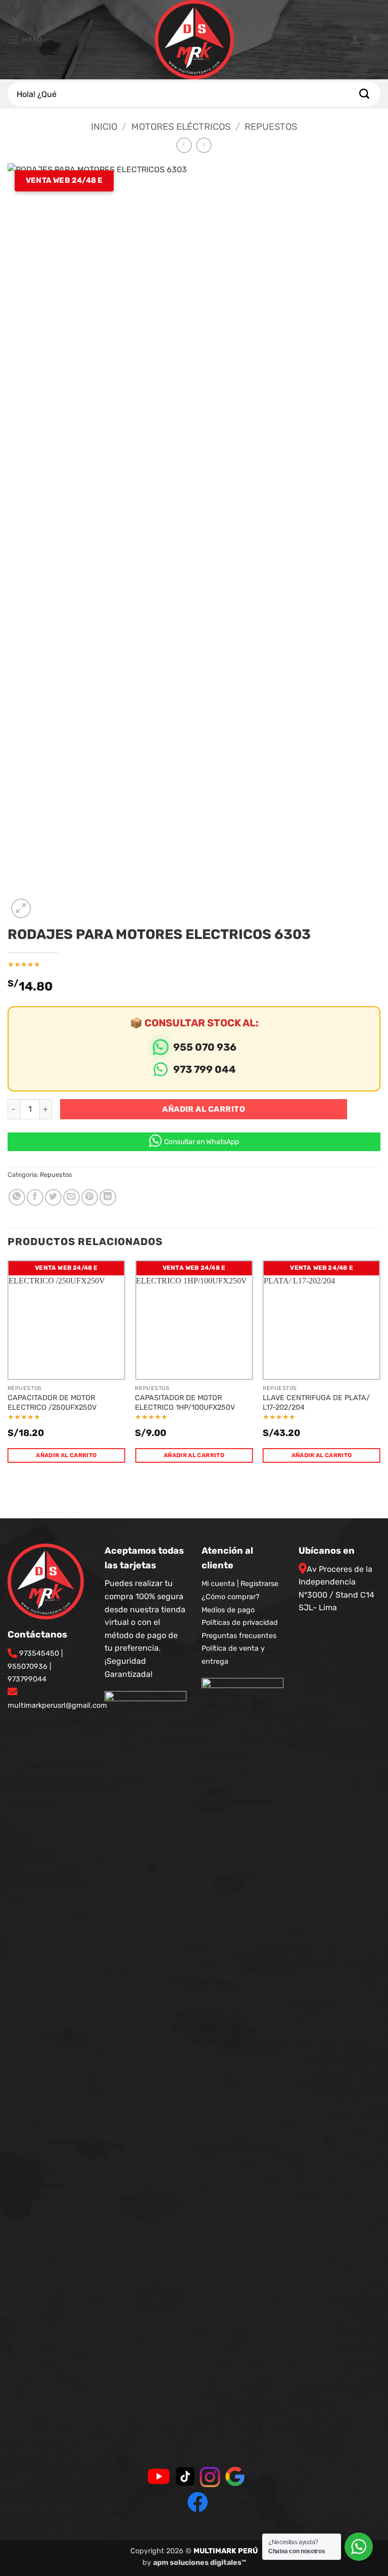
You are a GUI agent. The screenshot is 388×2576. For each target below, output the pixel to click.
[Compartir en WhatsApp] (17, 1197)
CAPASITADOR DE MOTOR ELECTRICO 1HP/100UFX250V (185, 1403)
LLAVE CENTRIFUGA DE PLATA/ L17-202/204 (316, 1403)
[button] (25, 40)
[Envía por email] (71, 1197)
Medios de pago (228, 1610)
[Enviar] (364, 94)
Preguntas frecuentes (239, 1636)
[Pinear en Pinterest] (90, 1197)
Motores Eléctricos (181, 127)
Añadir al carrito (204, 1109)
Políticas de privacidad (240, 1623)
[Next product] (184, 145)
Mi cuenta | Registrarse (240, 1584)
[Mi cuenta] (355, 40)
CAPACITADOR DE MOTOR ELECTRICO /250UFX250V (52, 1403)
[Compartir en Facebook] (35, 1197)
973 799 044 (205, 1069)
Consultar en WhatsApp (202, 1142)
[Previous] (8, 1371)
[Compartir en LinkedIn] (108, 1197)
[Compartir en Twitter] (53, 1197)
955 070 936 (205, 1047)
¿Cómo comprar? (231, 1597)
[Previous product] (204, 145)
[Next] (380, 1371)
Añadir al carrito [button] (66, 1455)
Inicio (104, 127)
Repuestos (271, 127)
